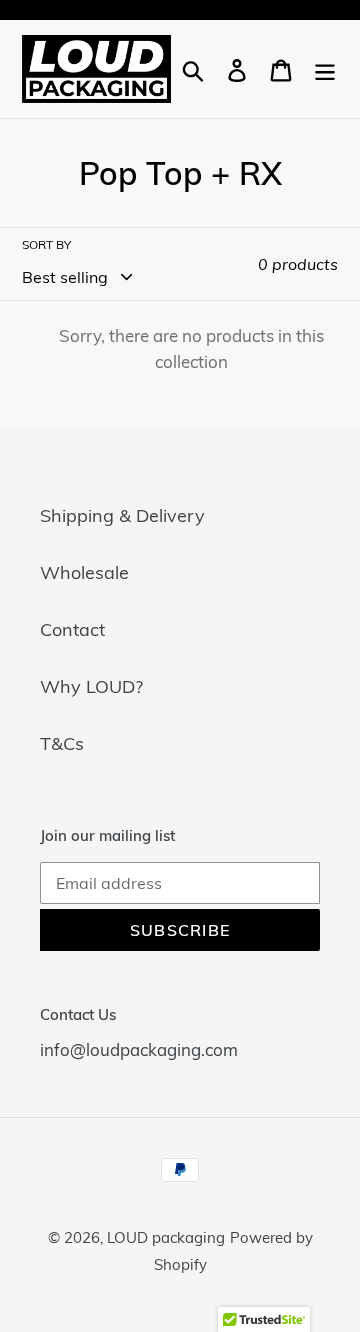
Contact (72, 629)
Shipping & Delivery (122, 515)
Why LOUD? (91, 686)
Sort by (46, 244)
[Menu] (325, 68)
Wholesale (84, 572)
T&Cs (62, 743)
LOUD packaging (166, 1237)
